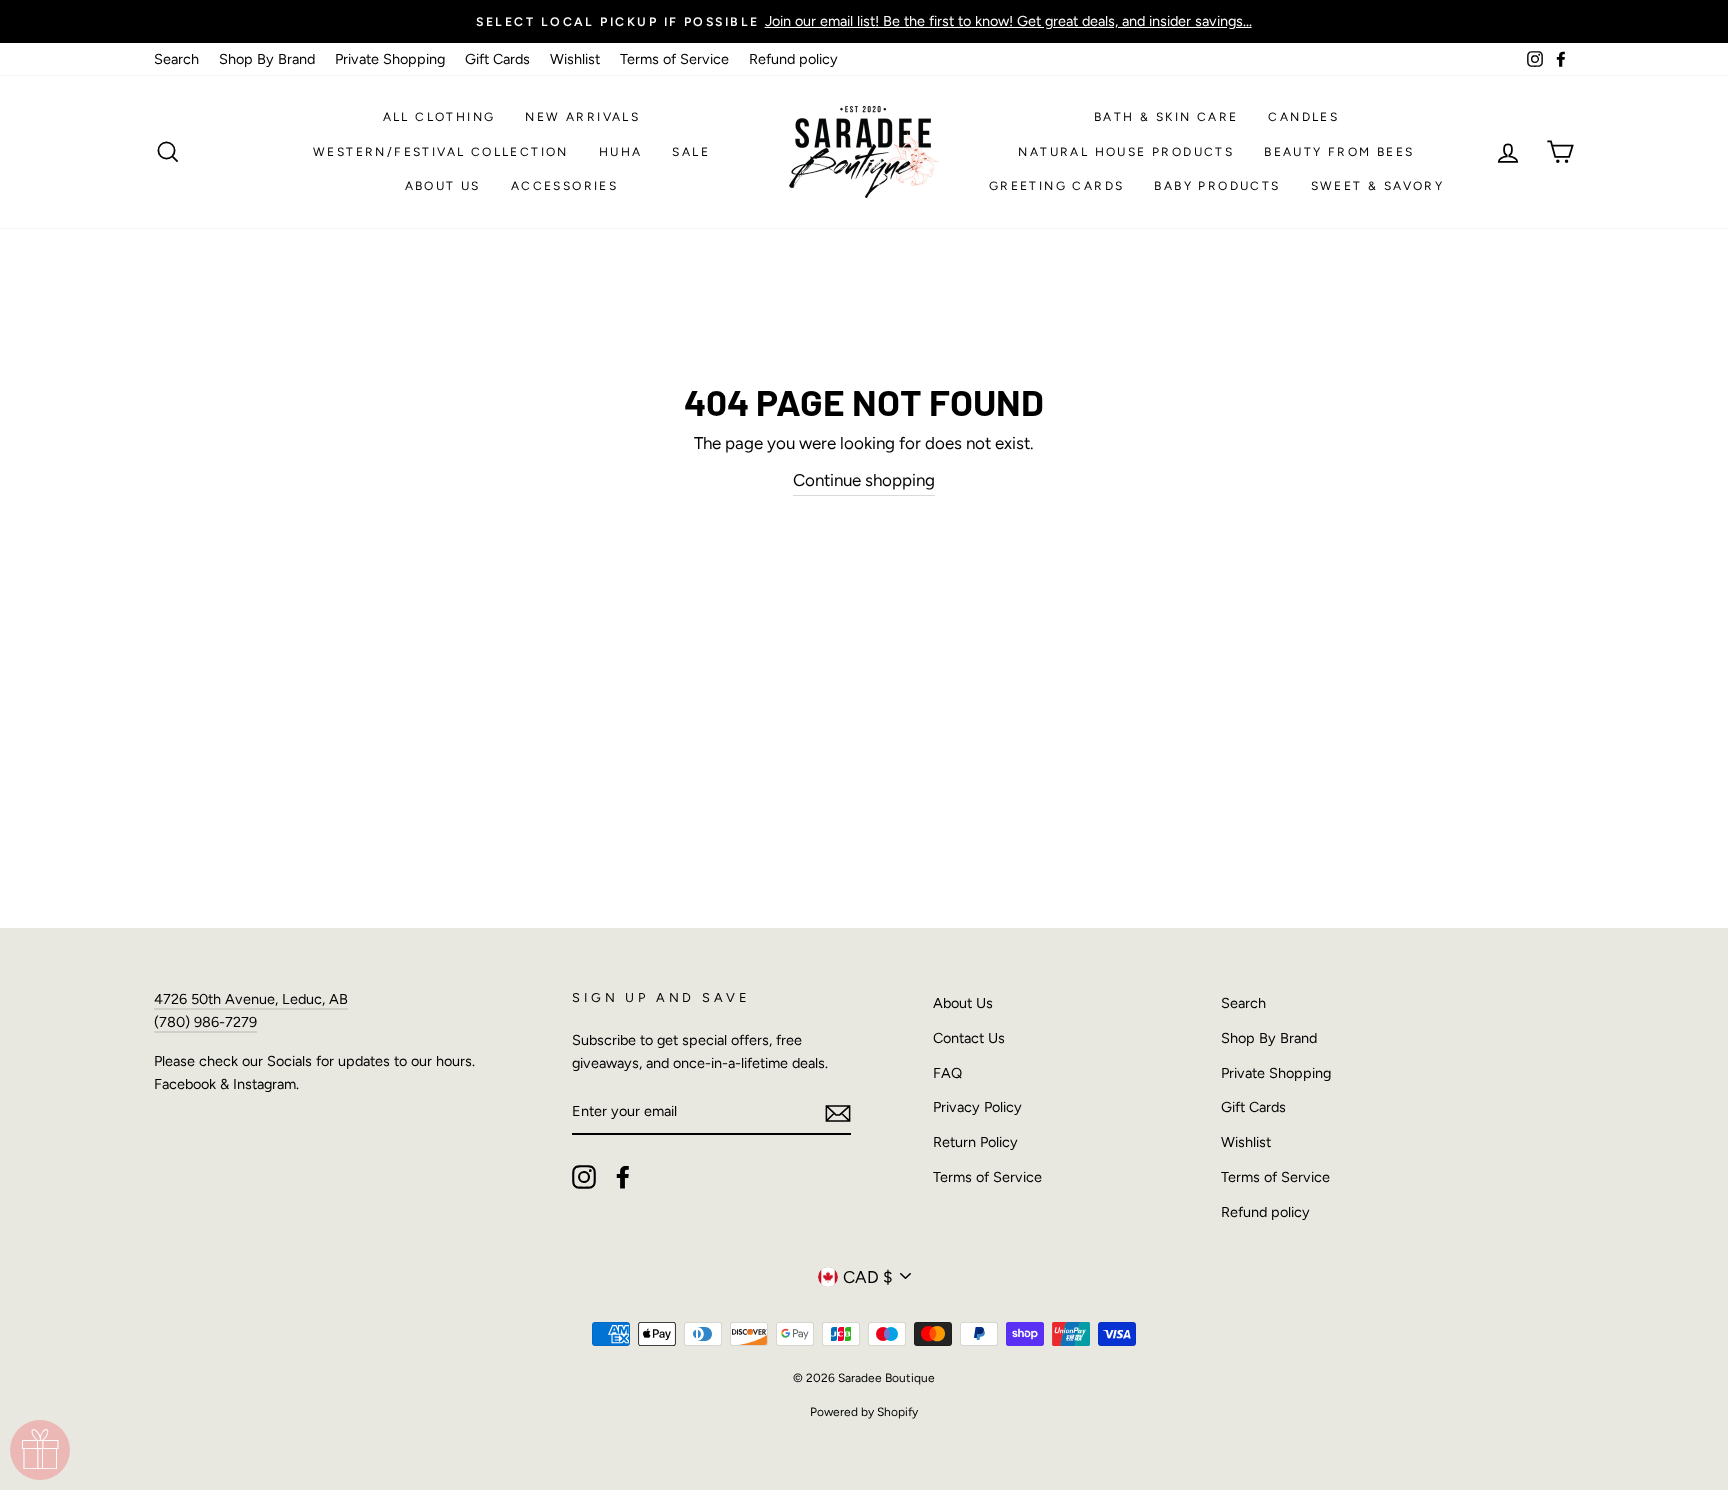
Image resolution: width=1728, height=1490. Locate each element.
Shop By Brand (267, 59)
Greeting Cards (1057, 186)
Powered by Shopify (864, 1412)
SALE (691, 152)
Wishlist (575, 59)
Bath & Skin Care (1166, 117)
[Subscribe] (838, 1112)
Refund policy (793, 59)
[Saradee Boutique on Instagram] (584, 1177)
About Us (443, 186)
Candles (1303, 117)
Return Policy (975, 1142)
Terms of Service (674, 59)
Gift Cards (497, 59)
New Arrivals (582, 117)
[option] (864, 21)
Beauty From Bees (1339, 152)
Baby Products (1217, 186)
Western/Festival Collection (441, 152)
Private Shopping (390, 59)
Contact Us (969, 1038)
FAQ (947, 1073)
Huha (621, 152)
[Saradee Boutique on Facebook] (623, 1177)
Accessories (564, 186)
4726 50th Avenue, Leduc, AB (251, 999)
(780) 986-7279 (205, 1022)
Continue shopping (864, 480)
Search (176, 59)
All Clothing (439, 117)
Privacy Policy (977, 1107)
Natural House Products (1126, 152)
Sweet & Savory (1378, 186)
